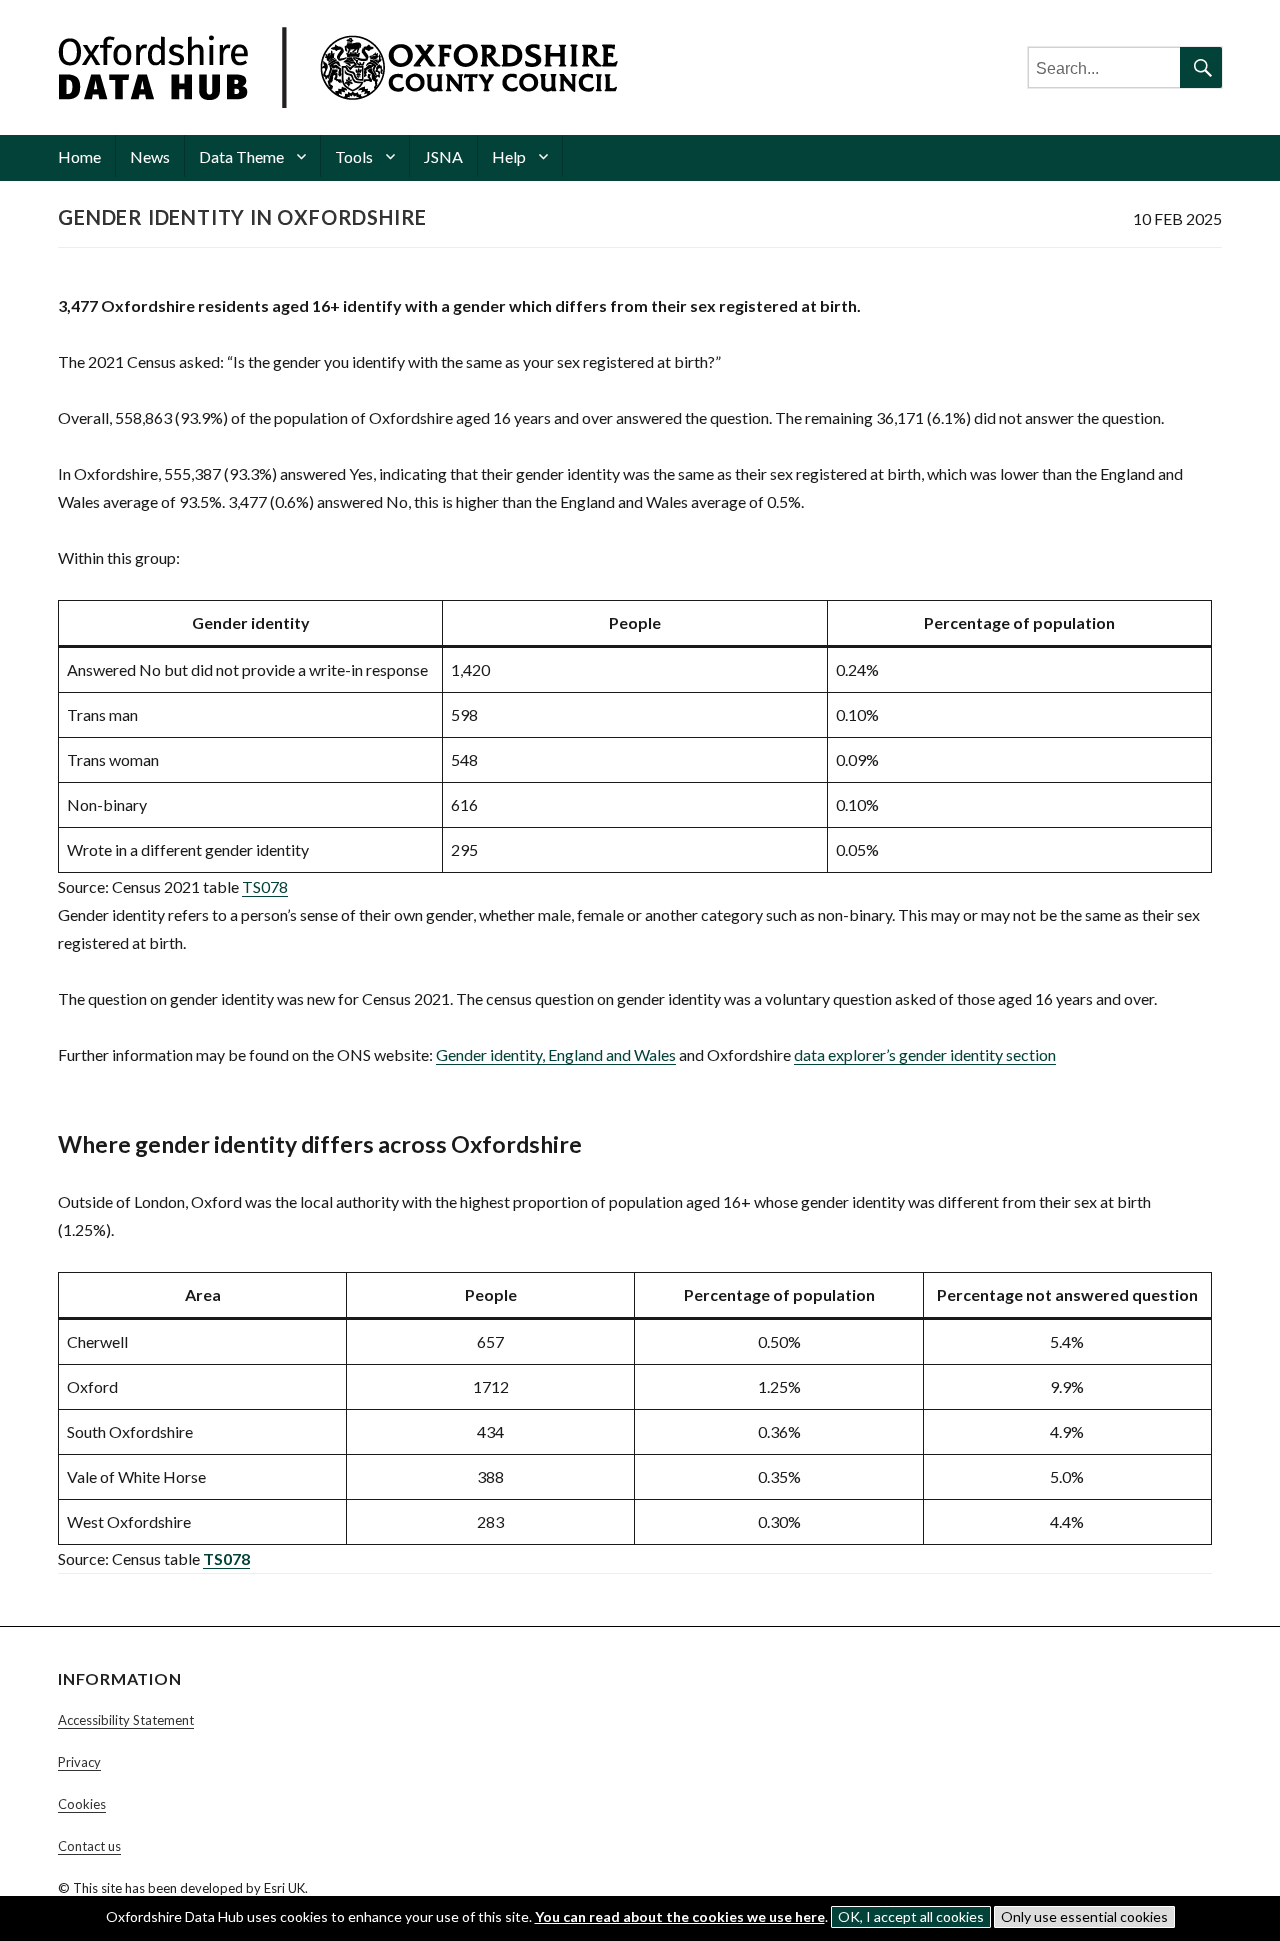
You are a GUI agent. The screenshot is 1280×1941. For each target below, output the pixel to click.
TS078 (265, 886)
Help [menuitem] (509, 156)
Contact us (89, 1846)
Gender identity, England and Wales (556, 1054)
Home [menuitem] (79, 156)
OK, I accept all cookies (911, 1916)
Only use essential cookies (1084, 1916)
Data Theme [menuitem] (241, 156)
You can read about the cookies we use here (680, 1916)
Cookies (82, 1804)
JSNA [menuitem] (443, 156)
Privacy (79, 1762)
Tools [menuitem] (354, 156)
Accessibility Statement (126, 1720)
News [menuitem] (150, 156)
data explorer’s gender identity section (925, 1054)
